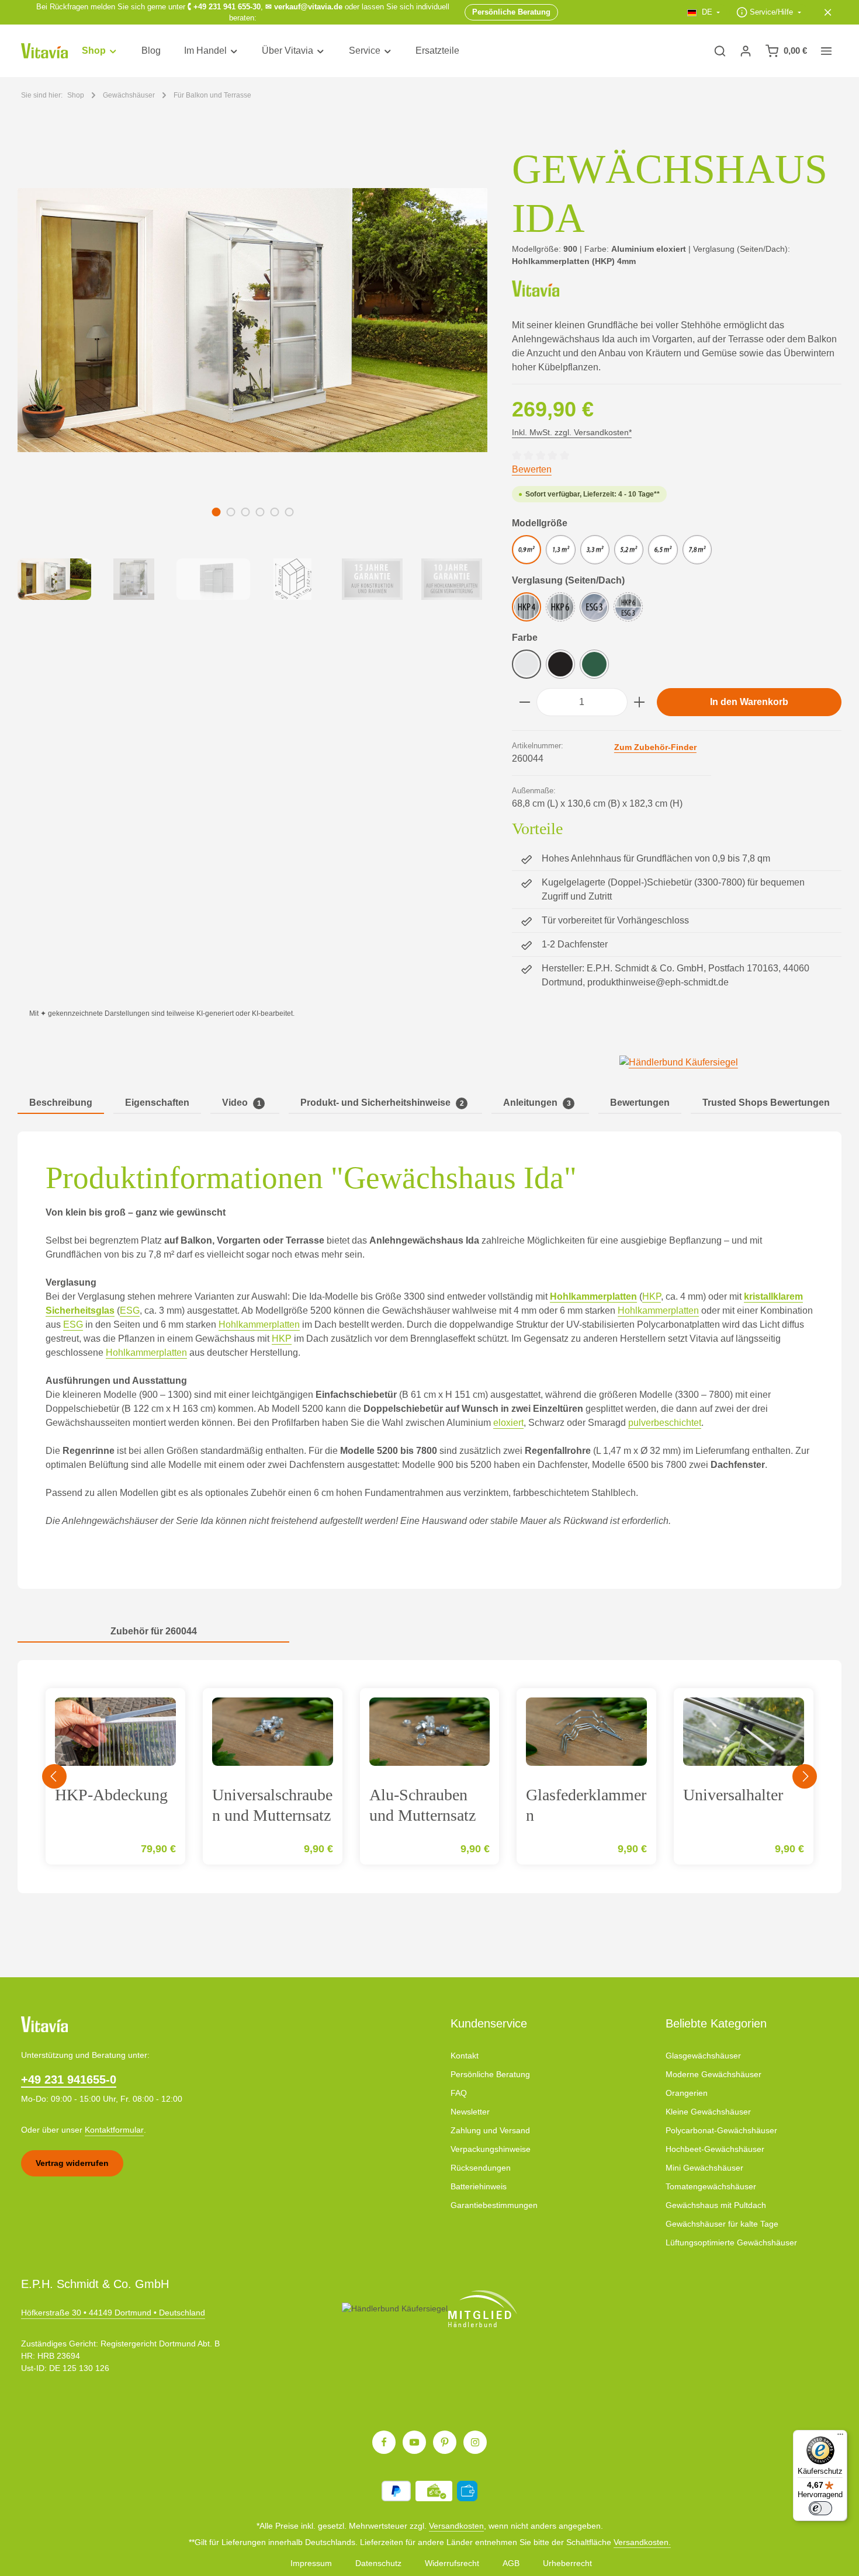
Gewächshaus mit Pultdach (716, 2205)
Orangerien (687, 2093)
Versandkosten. (642, 2542)
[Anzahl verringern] (524, 702)
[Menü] (840, 2437)
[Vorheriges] (54, 1776)
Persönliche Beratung (490, 2074)
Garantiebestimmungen (494, 2205)
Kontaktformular (114, 2130)
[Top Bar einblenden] (826, 51)
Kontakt (465, 2056)
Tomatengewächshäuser (711, 2186)
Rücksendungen (481, 2168)
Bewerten (532, 469)
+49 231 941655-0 (69, 2079)
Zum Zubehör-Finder (655, 747)
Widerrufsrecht (452, 2563)
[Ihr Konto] (746, 51)
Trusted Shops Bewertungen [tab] (766, 1103)
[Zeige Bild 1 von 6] (216, 512)
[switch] (820, 2508)
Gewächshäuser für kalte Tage (722, 2224)
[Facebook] (384, 2442)
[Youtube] (414, 2442)
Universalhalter (733, 1795)
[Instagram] (475, 2442)
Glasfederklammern (586, 1805)
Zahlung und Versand (490, 2130)
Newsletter (470, 2112)
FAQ (459, 2093)
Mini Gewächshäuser (704, 2168)
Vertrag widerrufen (72, 2163)
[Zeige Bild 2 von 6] (231, 512)
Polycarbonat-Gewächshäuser (721, 2130)
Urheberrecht (567, 2563)
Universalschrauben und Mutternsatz (272, 1805)
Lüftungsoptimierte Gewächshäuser (731, 2242)
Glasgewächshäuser (703, 2056)
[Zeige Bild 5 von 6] (274, 512)
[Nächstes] (805, 1776)
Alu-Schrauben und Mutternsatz (422, 1805)
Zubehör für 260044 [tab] (154, 1631)
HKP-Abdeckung (111, 1795)
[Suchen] (720, 51)
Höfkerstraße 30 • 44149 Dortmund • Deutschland (113, 2313)
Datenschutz (378, 2563)
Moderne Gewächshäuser (713, 2074)
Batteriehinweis (479, 2186)
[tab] (61, 1103)
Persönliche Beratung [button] (511, 12)
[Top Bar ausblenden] (828, 12)
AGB (511, 2563)
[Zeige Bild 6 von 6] (289, 512)
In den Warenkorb (749, 702)
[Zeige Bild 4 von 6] (260, 512)
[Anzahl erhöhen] (640, 702)
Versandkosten (456, 2526)
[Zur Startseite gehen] (44, 51)
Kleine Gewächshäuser (708, 2112)
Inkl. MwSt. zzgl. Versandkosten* (572, 432)
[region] (253, 372)
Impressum (311, 2563)
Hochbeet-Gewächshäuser (715, 2149)
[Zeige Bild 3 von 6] (245, 512)
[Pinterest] (445, 2442)
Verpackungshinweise (491, 2149)
